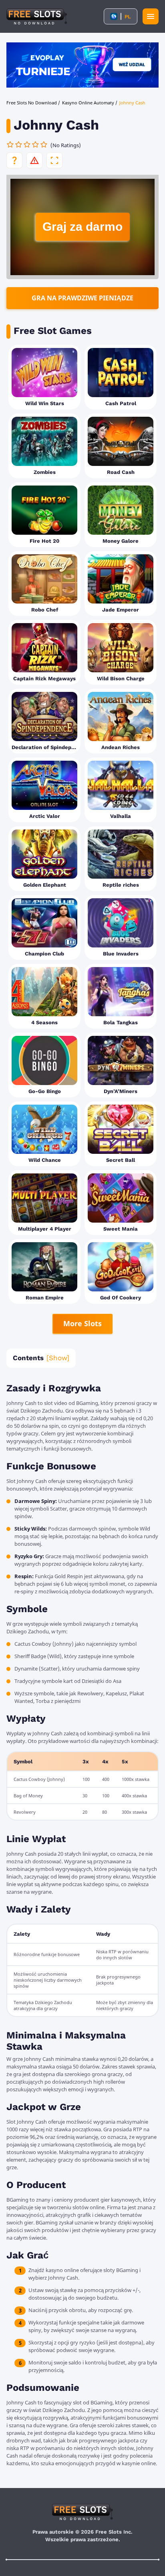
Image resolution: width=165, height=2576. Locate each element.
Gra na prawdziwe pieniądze (82, 298)
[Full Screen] (54, 160)
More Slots (82, 1323)
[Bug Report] (34, 160)
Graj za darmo (82, 227)
